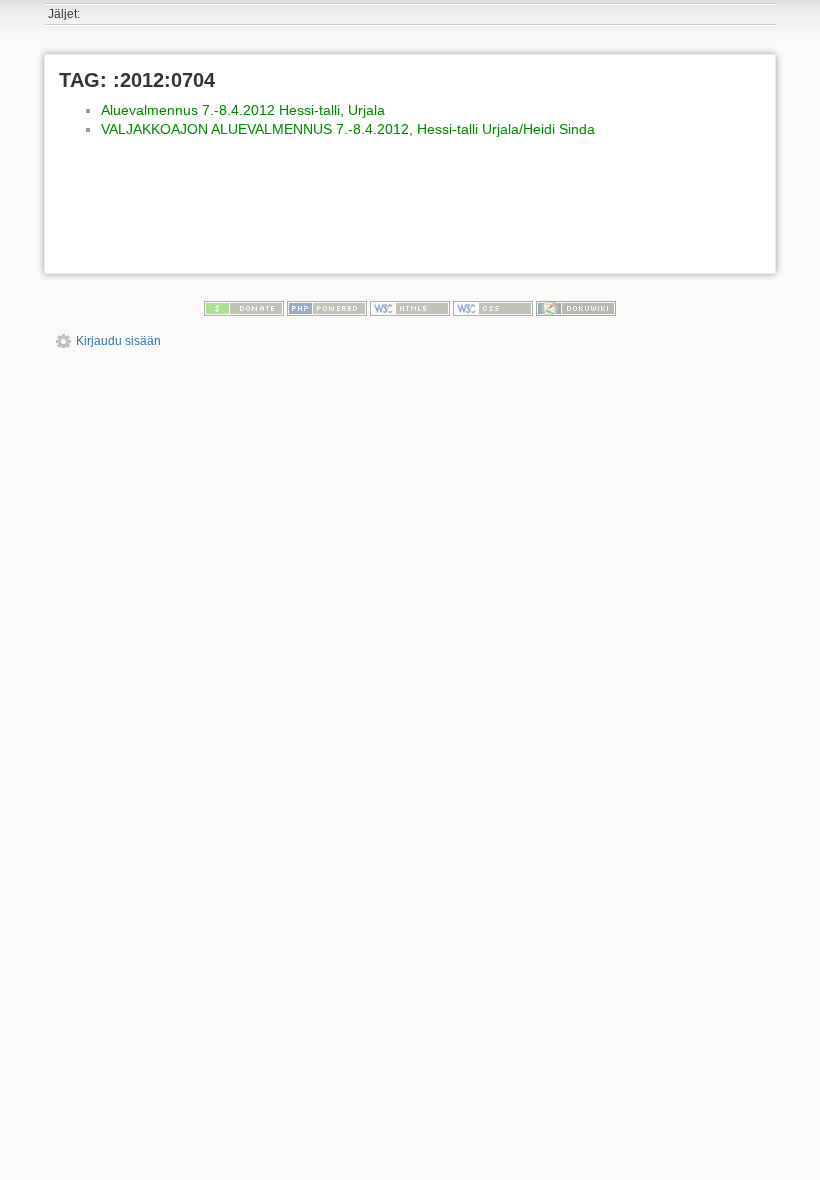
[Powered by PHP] (327, 308)
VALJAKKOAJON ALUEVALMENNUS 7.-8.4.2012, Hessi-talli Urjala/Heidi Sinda (348, 129)
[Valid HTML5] (410, 308)
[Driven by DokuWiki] (576, 308)
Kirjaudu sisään (118, 341)
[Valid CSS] (493, 308)
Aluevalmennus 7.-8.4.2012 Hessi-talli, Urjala (243, 110)
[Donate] (244, 308)
